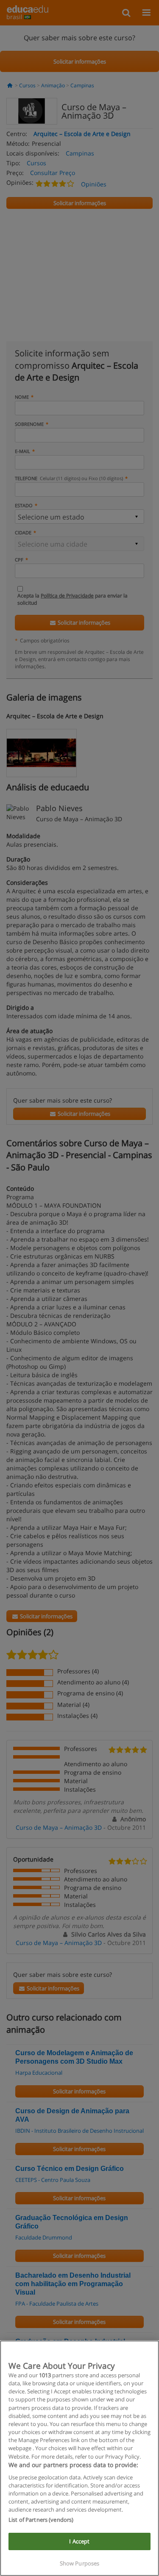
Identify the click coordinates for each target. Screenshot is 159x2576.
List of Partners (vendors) (41, 2520)
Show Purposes (80, 2563)
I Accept (79, 2541)
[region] (79, 2458)
